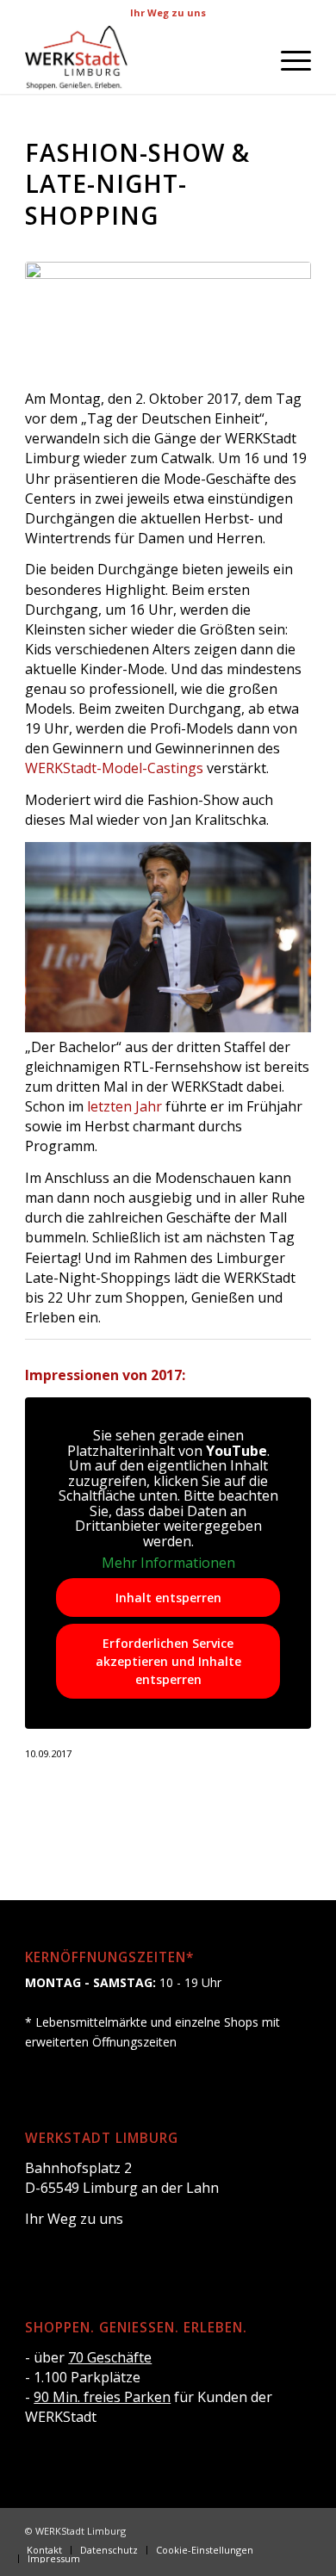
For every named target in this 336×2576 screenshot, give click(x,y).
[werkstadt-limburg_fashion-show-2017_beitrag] (168, 315)
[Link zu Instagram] (272, 2530)
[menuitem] (287, 59)
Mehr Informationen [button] (168, 1564)
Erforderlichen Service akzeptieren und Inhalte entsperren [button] (168, 1661)
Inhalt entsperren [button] (168, 1598)
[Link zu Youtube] (298, 2530)
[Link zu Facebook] (246, 2530)
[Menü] (287, 59)
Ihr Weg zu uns (168, 12)
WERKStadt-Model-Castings (114, 768)
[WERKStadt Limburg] (139, 59)
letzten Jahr (124, 1106)
